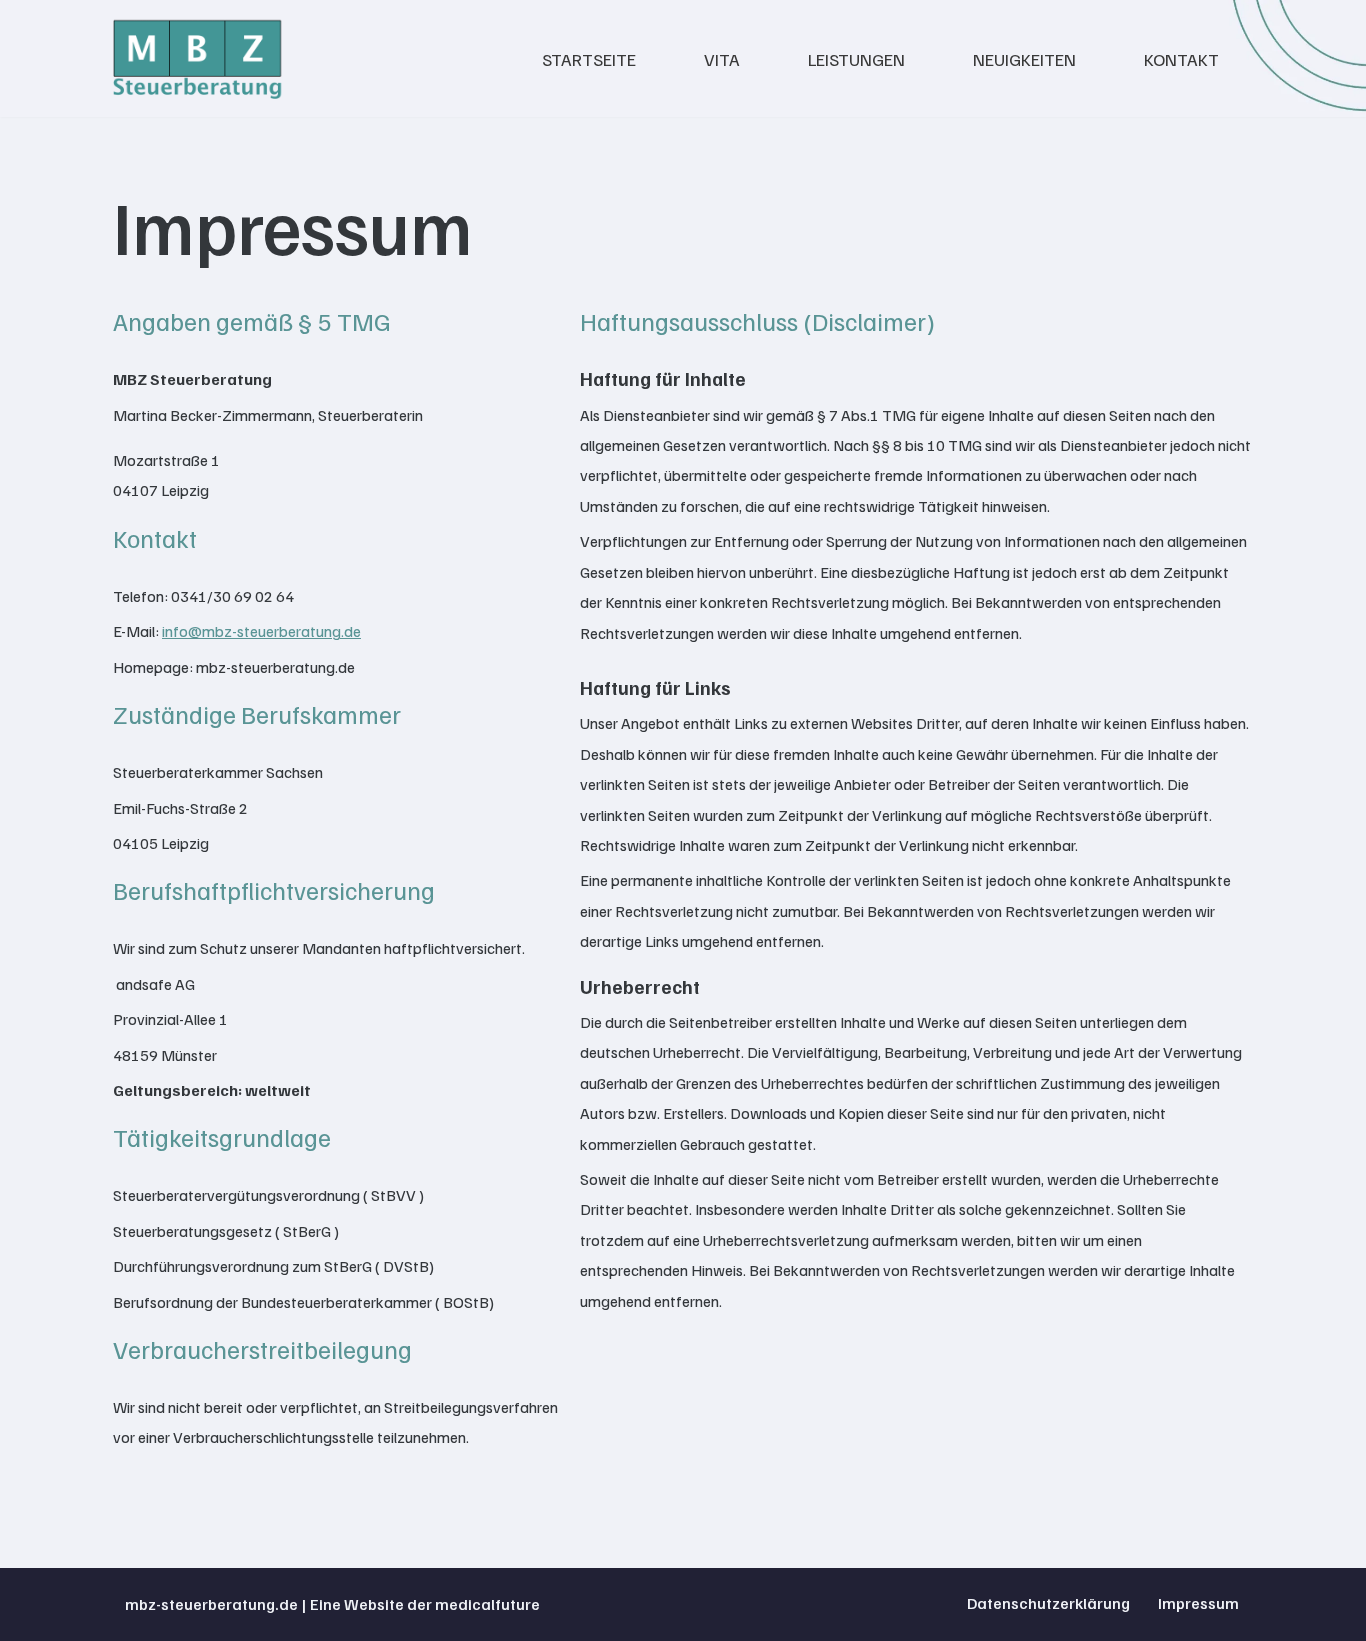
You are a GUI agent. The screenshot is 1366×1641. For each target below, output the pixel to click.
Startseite (589, 59)
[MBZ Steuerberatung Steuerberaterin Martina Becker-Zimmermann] (198, 58)
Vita (722, 59)
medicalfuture (487, 1604)
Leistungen (856, 59)
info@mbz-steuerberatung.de (261, 631)
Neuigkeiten (1024, 59)
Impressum (1198, 1603)
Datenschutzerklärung (1048, 1603)
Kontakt (1181, 59)
